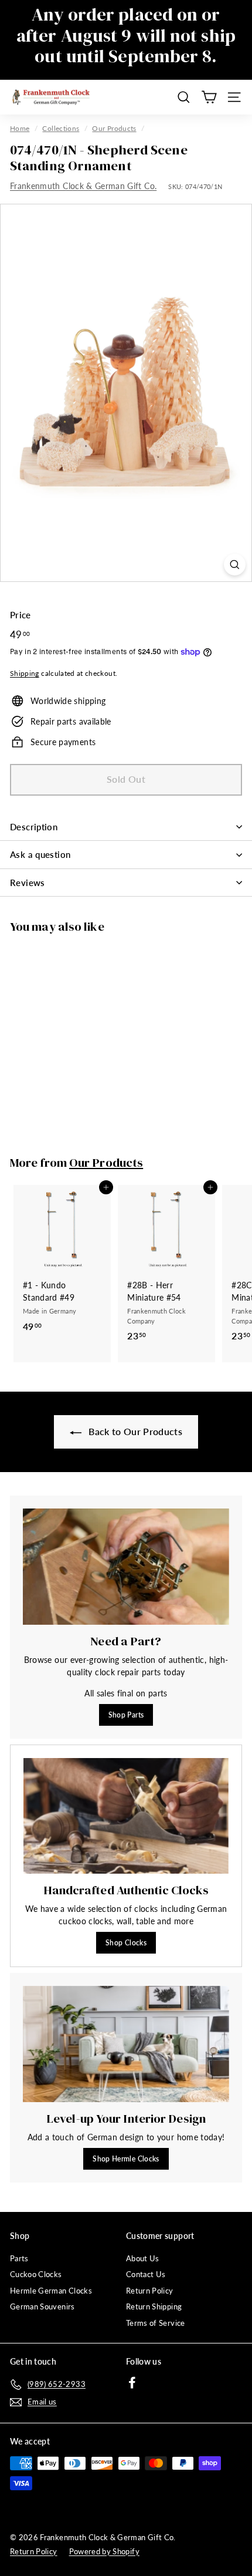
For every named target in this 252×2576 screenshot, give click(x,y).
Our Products (114, 128)
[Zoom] (235, 565)
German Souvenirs (42, 2306)
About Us (143, 2258)
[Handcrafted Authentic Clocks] (126, 1816)
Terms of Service (156, 2323)
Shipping (25, 673)
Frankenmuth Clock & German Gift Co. (83, 186)
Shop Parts (126, 1715)
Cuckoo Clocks (36, 2274)
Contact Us (146, 2274)
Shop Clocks (126, 1943)
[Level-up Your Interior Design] (126, 2044)
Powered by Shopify (104, 2551)
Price (21, 615)
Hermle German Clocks (51, 2291)
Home (20, 128)
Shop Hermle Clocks (126, 2159)
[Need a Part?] (126, 1567)
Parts (19, 2258)
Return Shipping (154, 2306)
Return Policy (150, 2291)
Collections (61, 128)
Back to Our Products (134, 1431)
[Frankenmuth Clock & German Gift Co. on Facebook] (132, 2383)
